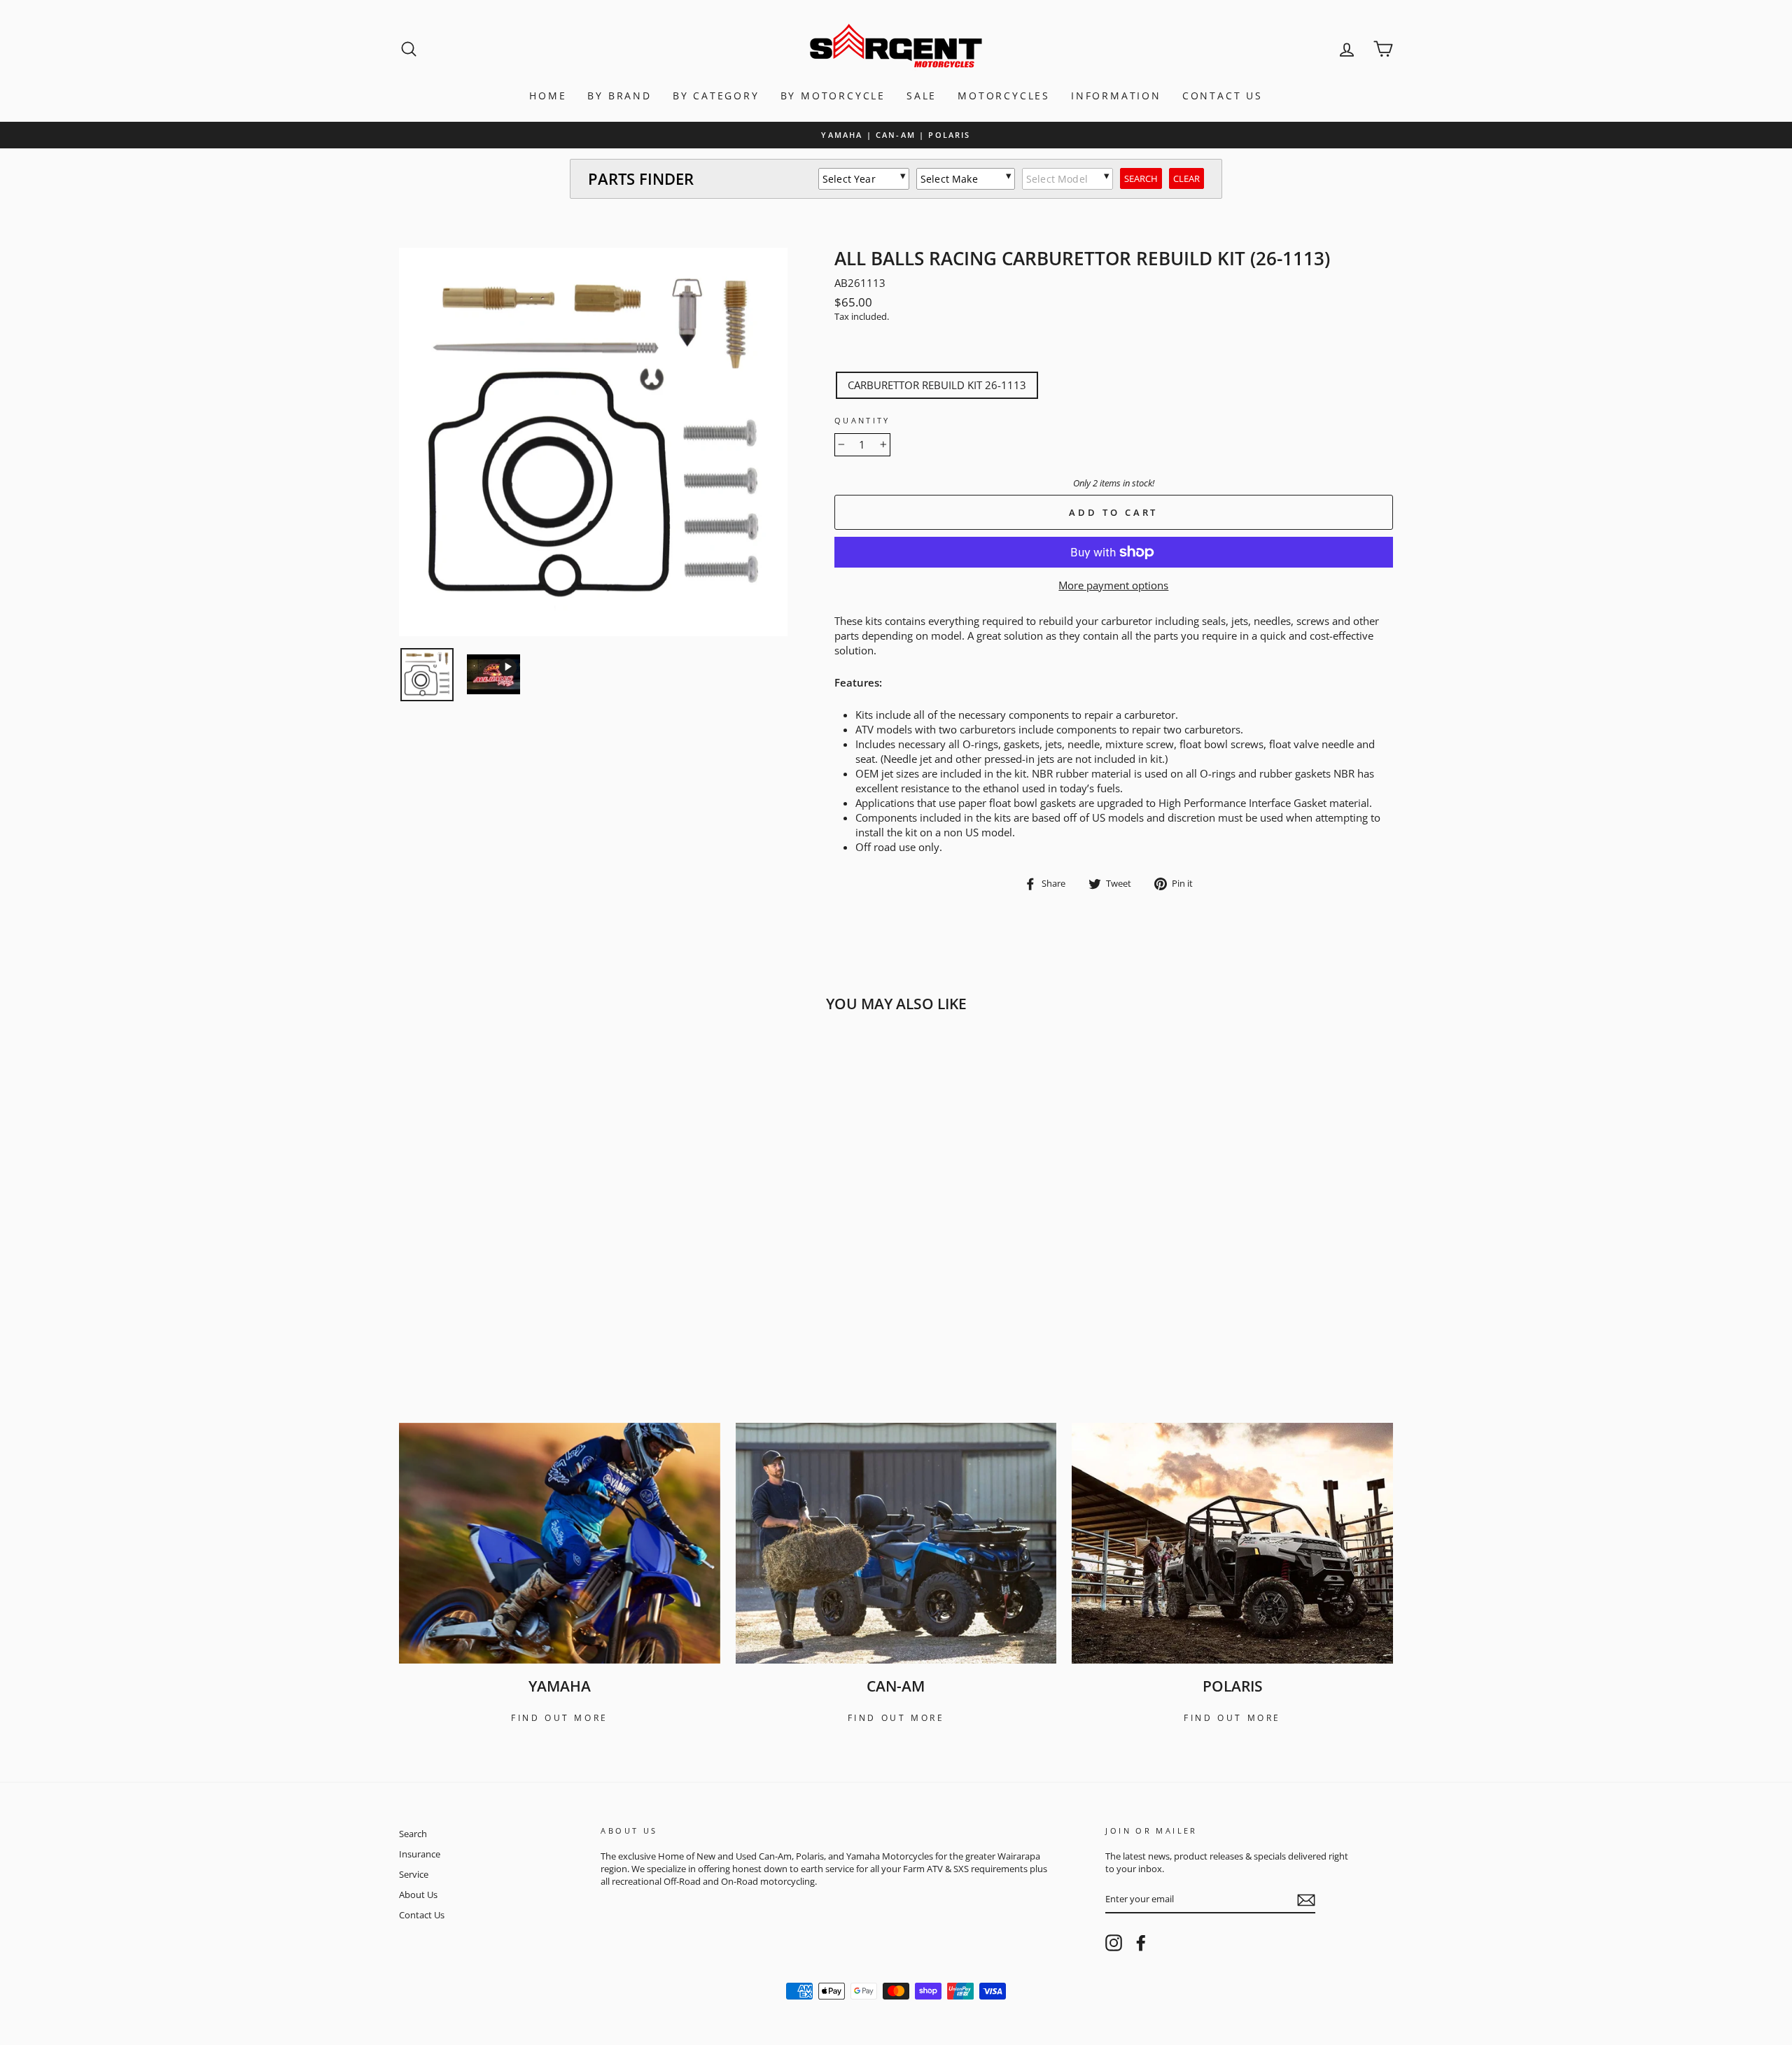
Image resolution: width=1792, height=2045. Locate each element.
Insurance (420, 1854)
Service (414, 1874)
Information (1116, 96)
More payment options (1113, 585)
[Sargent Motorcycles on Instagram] (1114, 1943)
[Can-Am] (896, 1543)
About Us (418, 1895)
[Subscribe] (1306, 1900)
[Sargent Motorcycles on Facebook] (1141, 1943)
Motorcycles (1004, 96)
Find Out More (560, 1718)
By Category (716, 96)
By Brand (619, 96)
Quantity (862, 420)
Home (548, 96)
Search (413, 1834)
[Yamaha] (560, 1543)
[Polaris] (1232, 1543)
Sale (922, 96)
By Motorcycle (833, 96)
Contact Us (1223, 96)
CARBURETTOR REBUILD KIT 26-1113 (937, 385)
